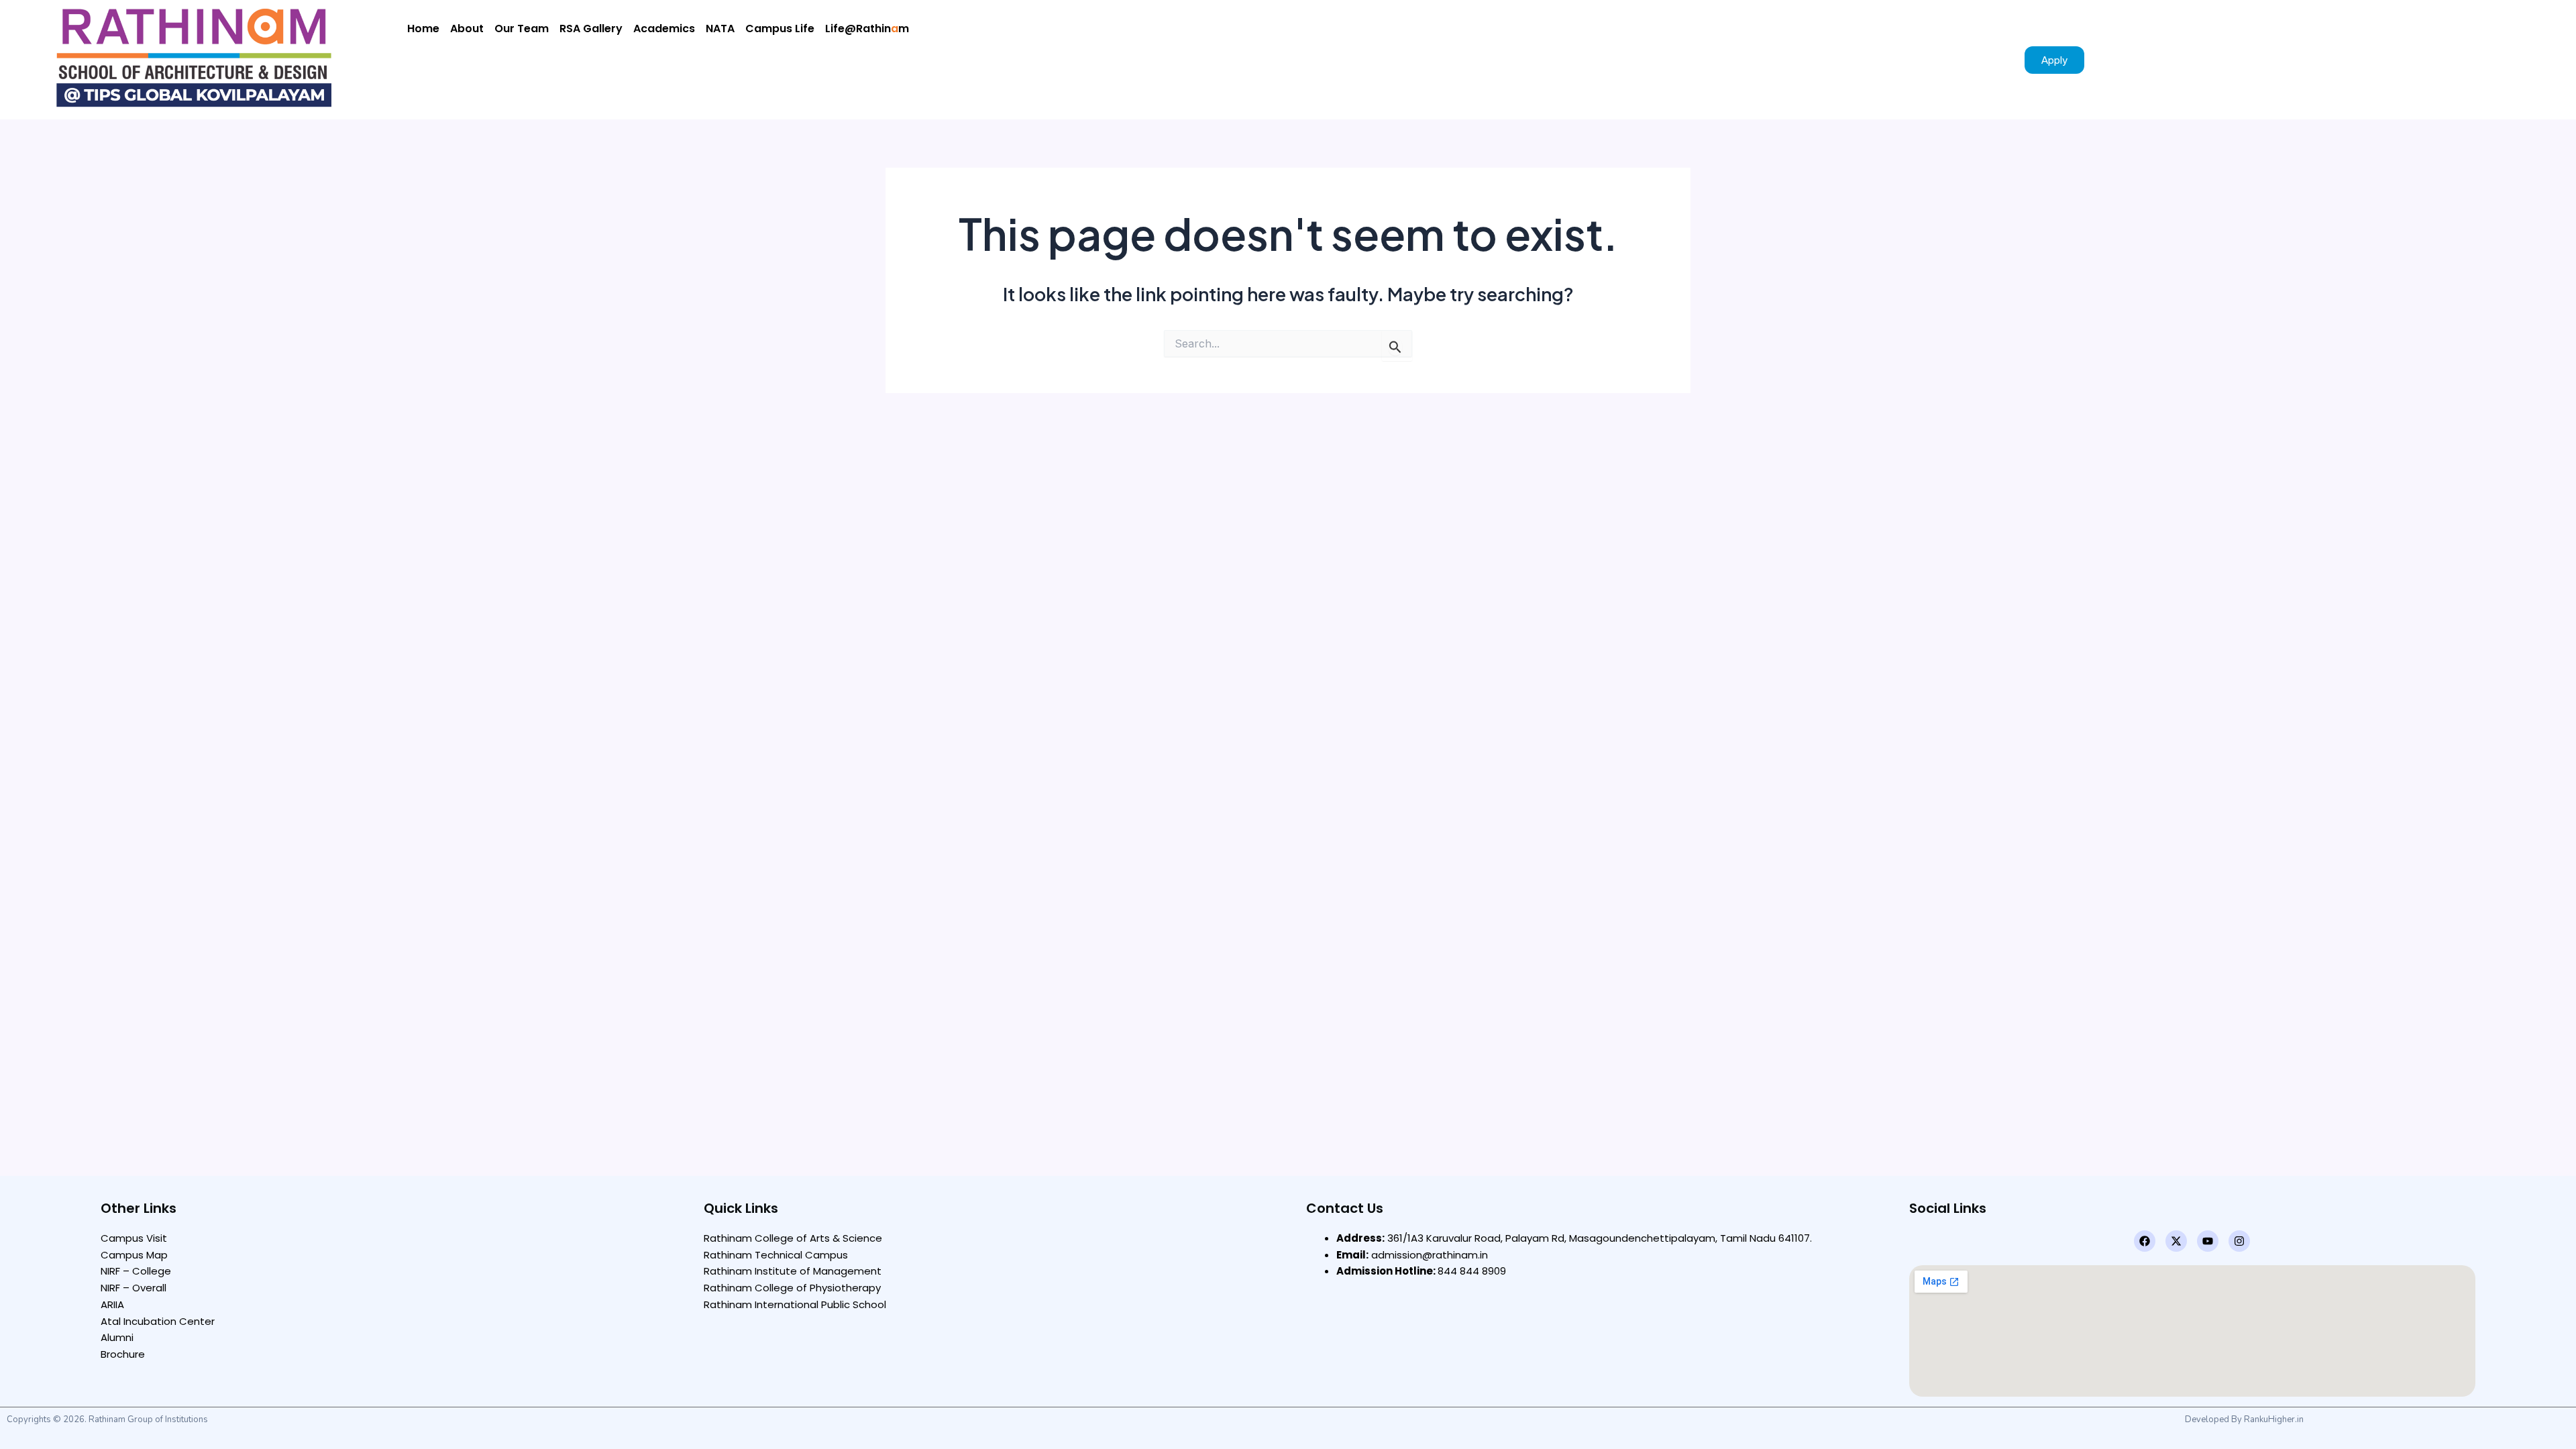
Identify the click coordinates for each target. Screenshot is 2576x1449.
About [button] (467, 29)
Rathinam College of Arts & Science (793, 1238)
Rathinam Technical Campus (776, 1255)
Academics (664, 29)
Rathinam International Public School (795, 1304)
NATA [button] (720, 29)
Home (423, 29)
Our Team (522, 29)
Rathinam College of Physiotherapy (792, 1288)
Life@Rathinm (867, 29)
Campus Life (780, 29)
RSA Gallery (591, 29)
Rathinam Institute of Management (793, 1271)
